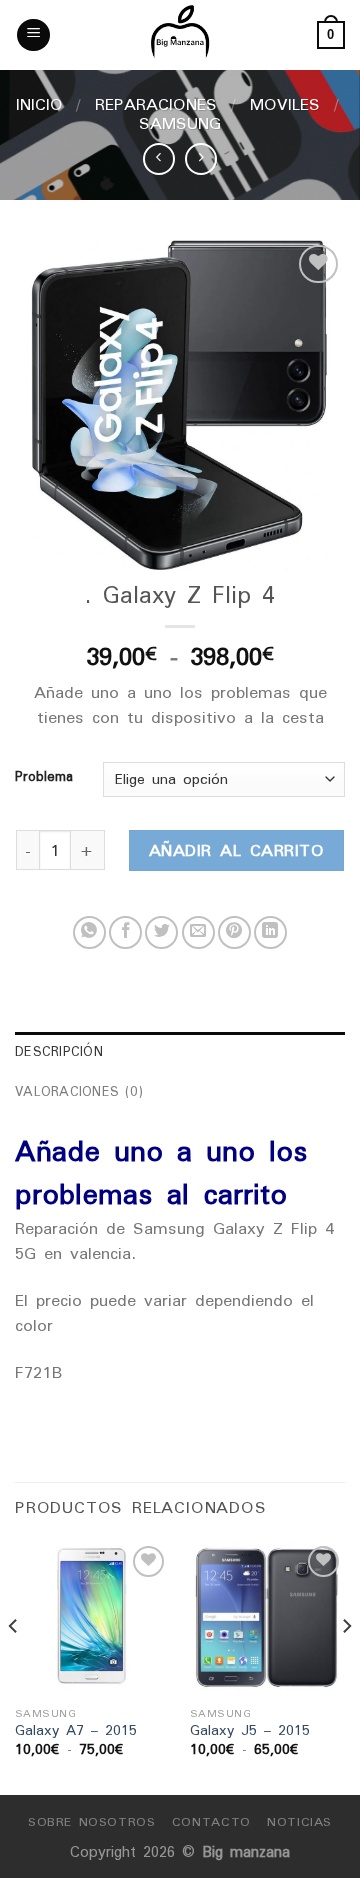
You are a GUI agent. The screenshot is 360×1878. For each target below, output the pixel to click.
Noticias (299, 1821)
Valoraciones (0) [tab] (79, 1091)
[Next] (346, 1666)
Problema (44, 777)
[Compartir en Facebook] (125, 932)
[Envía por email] (198, 932)
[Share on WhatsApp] (89, 932)
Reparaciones (156, 104)
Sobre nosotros (92, 1821)
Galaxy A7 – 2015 (76, 1731)
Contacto (211, 1821)
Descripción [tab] (59, 1051)
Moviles (285, 104)
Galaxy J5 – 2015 (250, 1731)
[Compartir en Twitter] (161, 932)
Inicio (39, 104)
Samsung (180, 123)
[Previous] (14, 1666)
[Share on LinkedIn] (270, 932)
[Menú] (33, 35)
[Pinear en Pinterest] (234, 932)
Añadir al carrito (236, 850)
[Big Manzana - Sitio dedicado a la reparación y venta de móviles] (180, 35)
